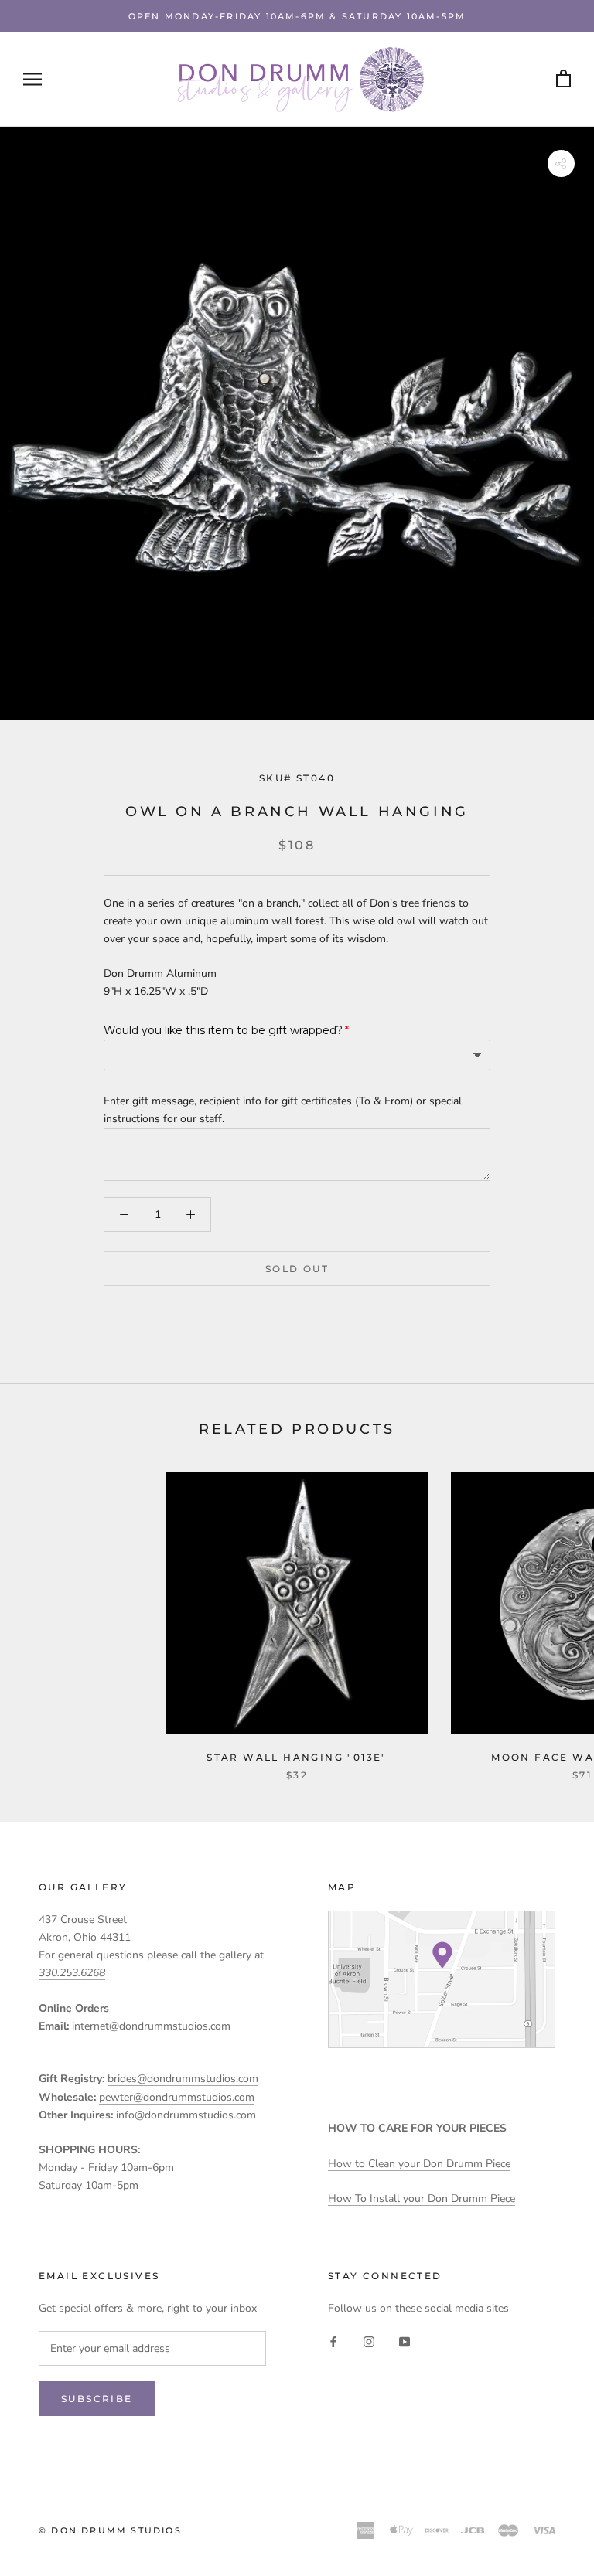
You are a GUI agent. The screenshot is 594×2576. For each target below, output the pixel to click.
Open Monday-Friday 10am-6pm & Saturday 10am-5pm (297, 16)
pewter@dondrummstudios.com (177, 2097)
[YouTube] (405, 2341)
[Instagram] (369, 2341)
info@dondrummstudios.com (186, 2115)
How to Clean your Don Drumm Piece (419, 2164)
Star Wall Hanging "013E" (297, 1757)
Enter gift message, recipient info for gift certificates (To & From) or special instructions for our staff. (283, 1110)
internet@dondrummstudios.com (151, 2026)
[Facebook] (333, 2341)
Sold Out (297, 1269)
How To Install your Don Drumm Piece (422, 2198)
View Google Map (442, 1979)
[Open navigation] (32, 79)
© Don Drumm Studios (110, 2530)
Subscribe (97, 2399)
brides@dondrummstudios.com (183, 2079)
